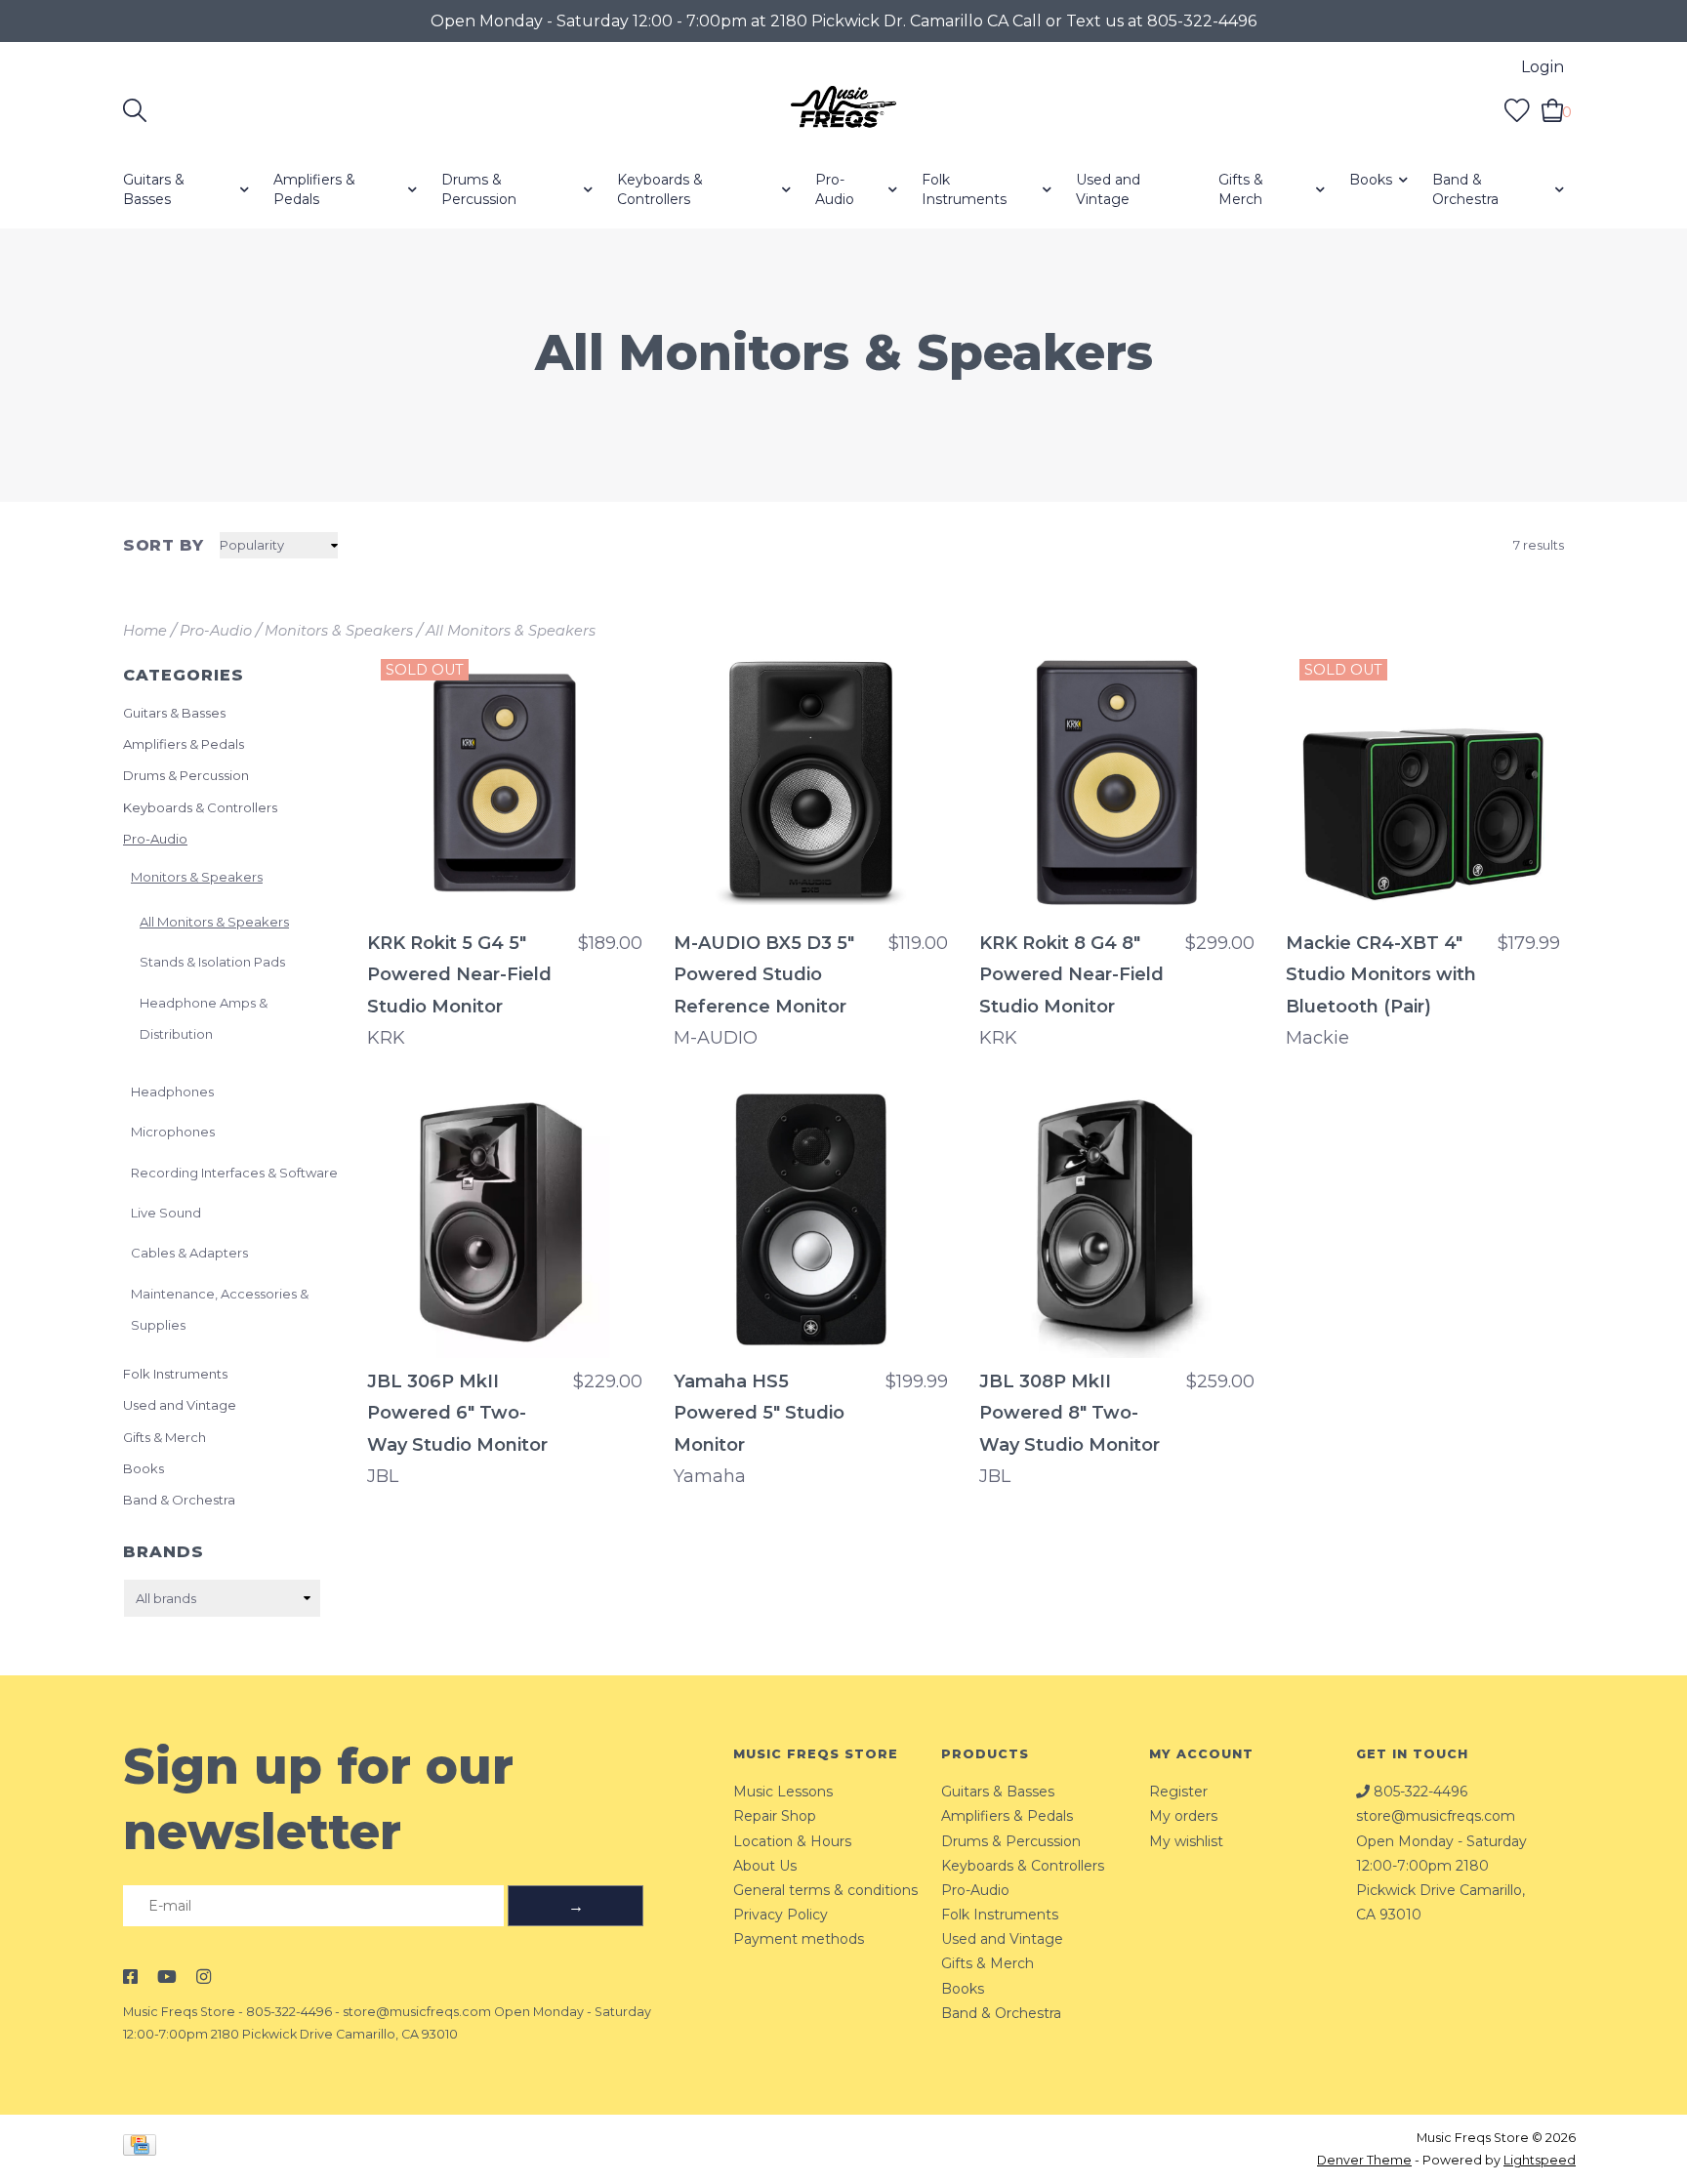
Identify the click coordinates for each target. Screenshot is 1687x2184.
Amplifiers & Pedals (314, 189)
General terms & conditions (825, 1890)
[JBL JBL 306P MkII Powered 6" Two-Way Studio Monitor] (505, 1221)
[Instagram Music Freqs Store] (204, 1977)
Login (1543, 67)
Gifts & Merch (1241, 189)
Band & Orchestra (1465, 189)
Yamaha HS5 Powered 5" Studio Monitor (759, 1413)
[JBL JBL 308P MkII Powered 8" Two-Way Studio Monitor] (1117, 1221)
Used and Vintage (1108, 189)
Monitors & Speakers (339, 631)
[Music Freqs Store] (843, 110)
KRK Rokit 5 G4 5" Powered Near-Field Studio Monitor (459, 975)
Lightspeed (1540, 2160)
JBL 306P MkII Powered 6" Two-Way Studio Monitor (457, 1413)
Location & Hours (792, 1841)
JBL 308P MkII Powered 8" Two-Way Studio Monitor (1070, 1413)
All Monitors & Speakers (511, 631)
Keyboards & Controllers (660, 189)
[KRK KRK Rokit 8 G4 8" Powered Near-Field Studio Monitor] (1117, 783)
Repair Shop (775, 1816)
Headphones (172, 1092)
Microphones (173, 1132)
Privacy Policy (781, 1915)
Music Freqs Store (179, 2012)
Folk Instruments (964, 189)
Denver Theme (1364, 2160)
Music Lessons (783, 1792)
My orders (1183, 1816)
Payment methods (799, 1939)
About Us (765, 1866)
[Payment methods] (143, 2148)
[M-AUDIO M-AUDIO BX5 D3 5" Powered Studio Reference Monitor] (811, 783)
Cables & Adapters (189, 1253)
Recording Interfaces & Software (234, 1173)
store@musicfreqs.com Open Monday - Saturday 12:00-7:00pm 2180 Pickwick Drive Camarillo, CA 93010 (1441, 1865)
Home (145, 631)
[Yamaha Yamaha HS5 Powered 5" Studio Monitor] (811, 1221)
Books (1371, 180)
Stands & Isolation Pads (212, 962)
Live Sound (166, 1213)
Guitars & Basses (154, 189)
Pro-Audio (835, 189)
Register (1178, 1792)
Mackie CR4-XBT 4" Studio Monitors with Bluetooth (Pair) (1381, 975)
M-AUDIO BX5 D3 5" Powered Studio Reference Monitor (764, 975)
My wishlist (1186, 1841)
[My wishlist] (1517, 110)
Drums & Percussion (479, 189)
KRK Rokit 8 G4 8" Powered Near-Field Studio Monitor (1071, 975)
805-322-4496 (289, 2012)
